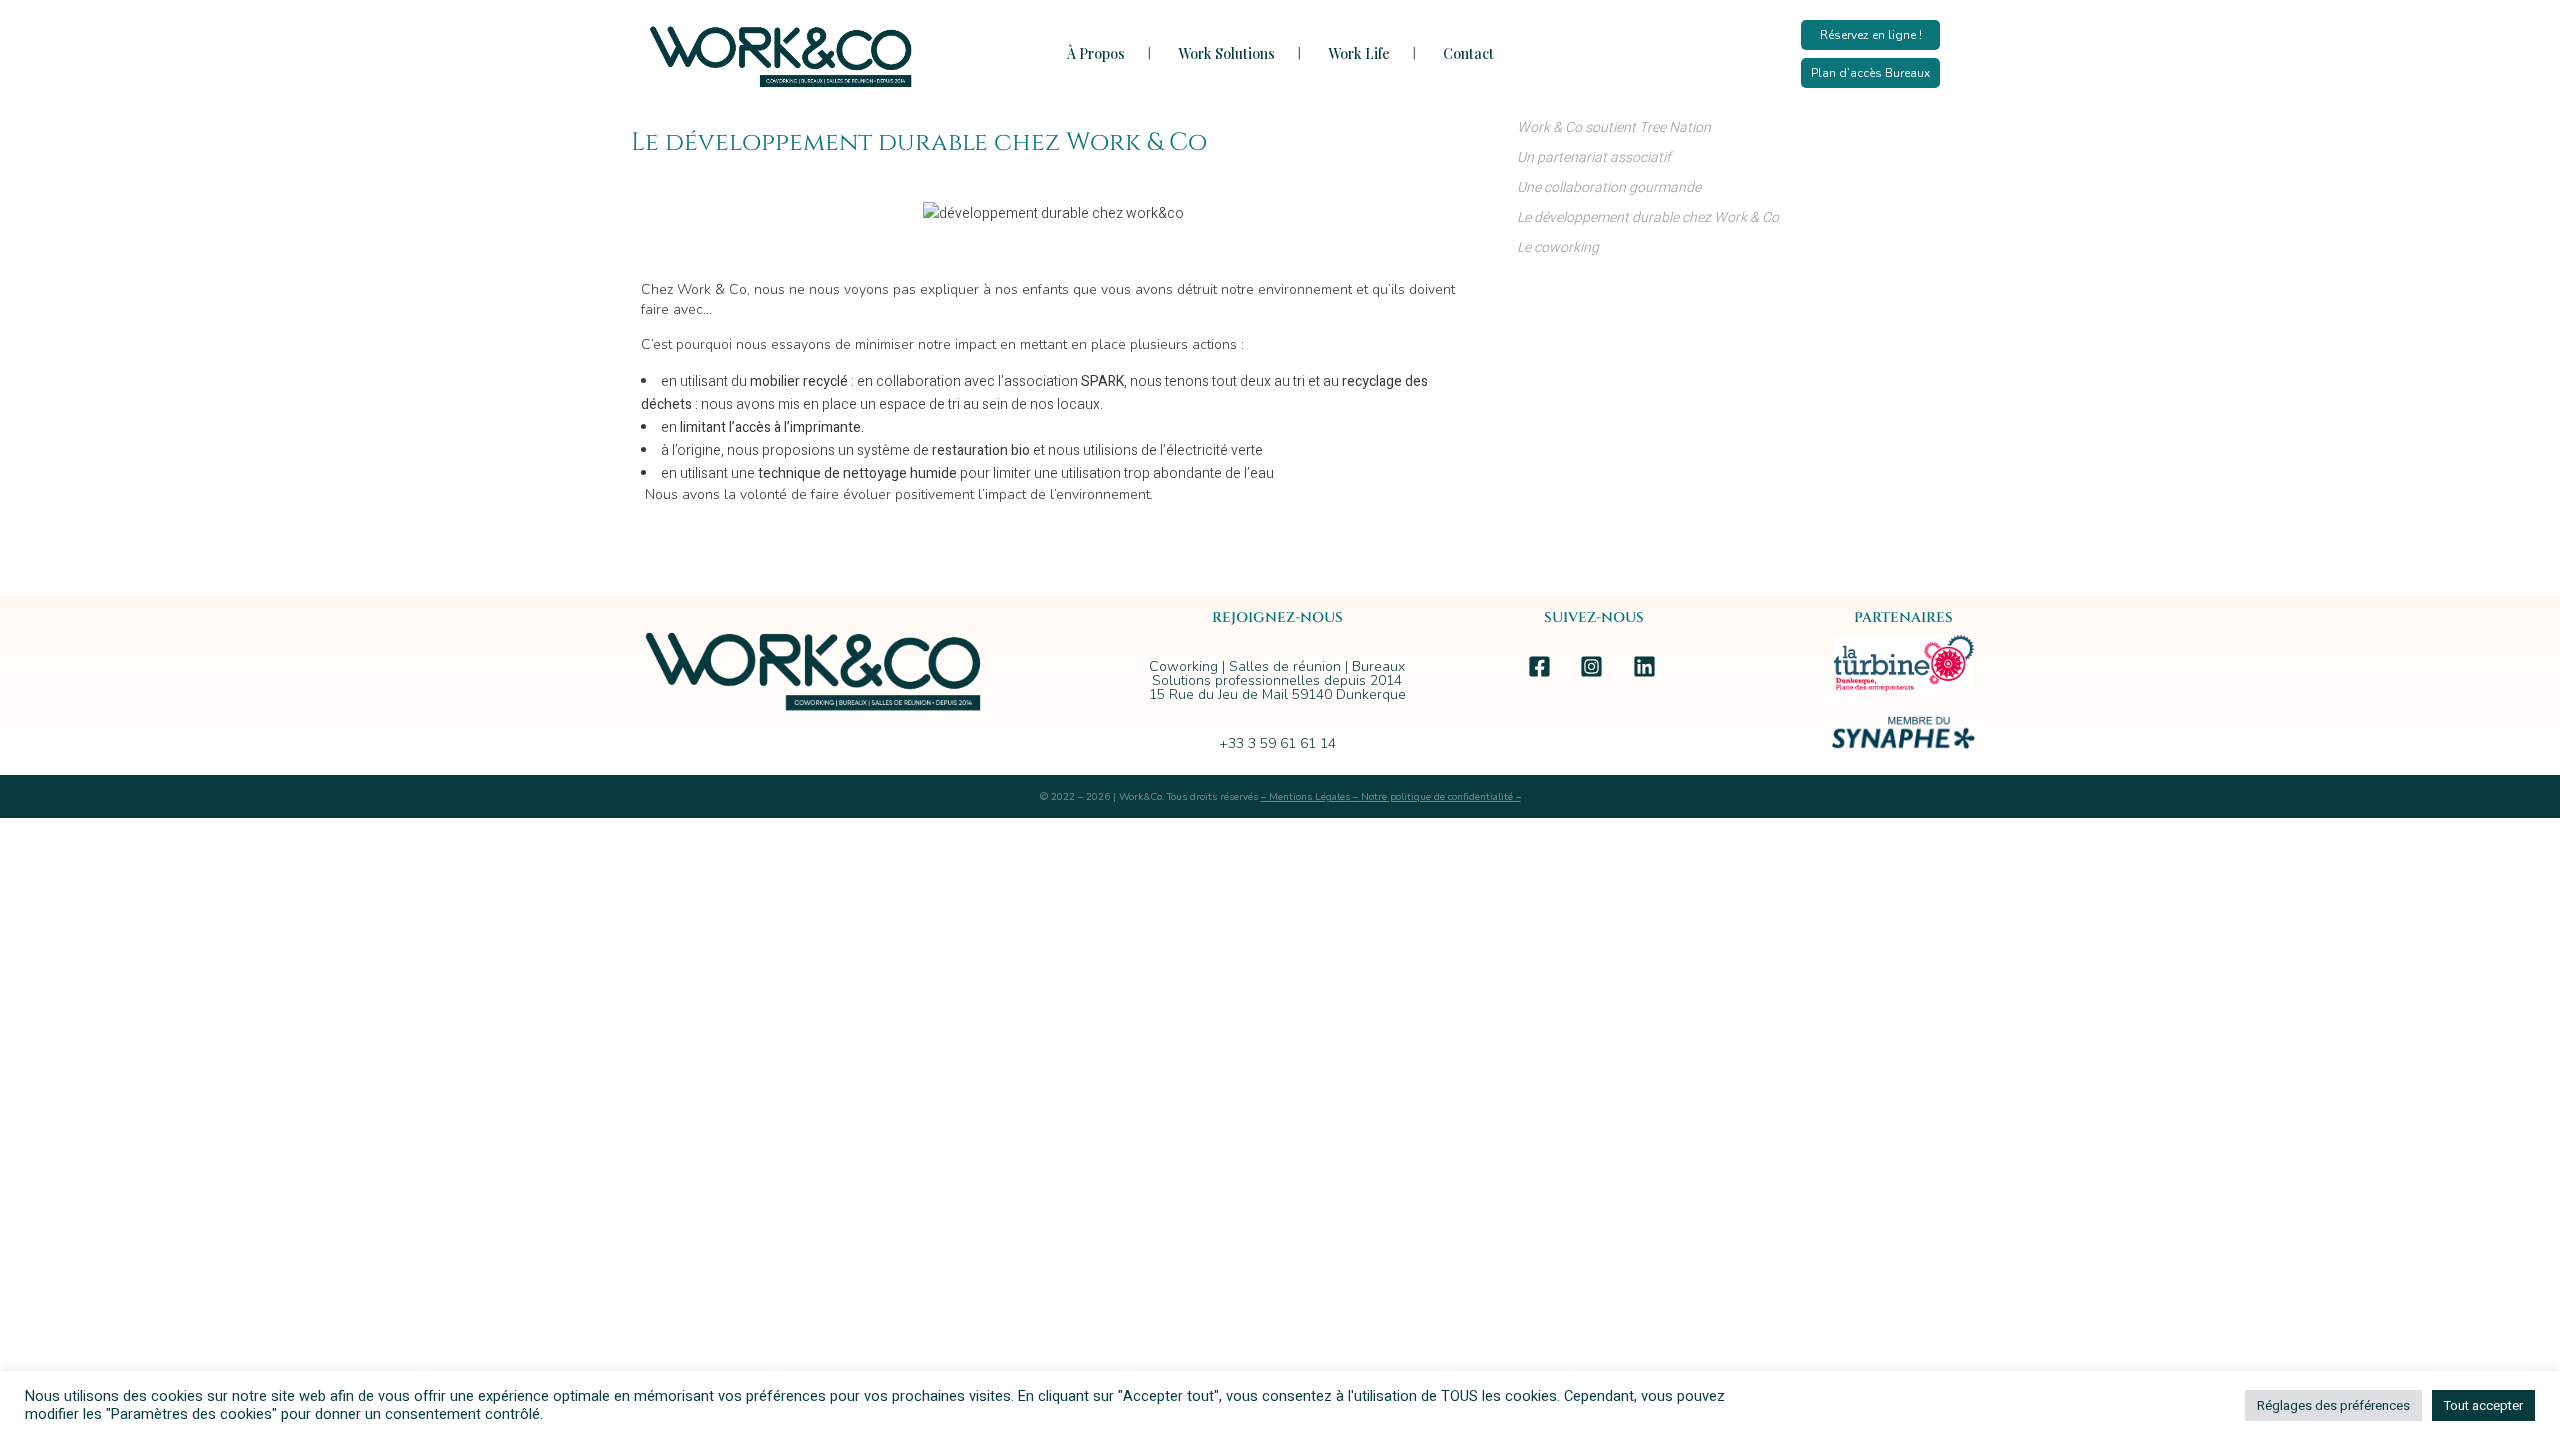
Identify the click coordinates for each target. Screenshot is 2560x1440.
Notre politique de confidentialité (1437, 797)
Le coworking (1558, 247)
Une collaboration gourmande (1609, 187)
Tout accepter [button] (2483, 1405)
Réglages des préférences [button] (2333, 1405)
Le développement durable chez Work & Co (1648, 217)
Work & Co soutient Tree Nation (1614, 127)
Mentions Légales (1309, 797)
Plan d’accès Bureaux (1870, 73)
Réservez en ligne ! (1871, 35)
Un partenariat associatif (1594, 157)
